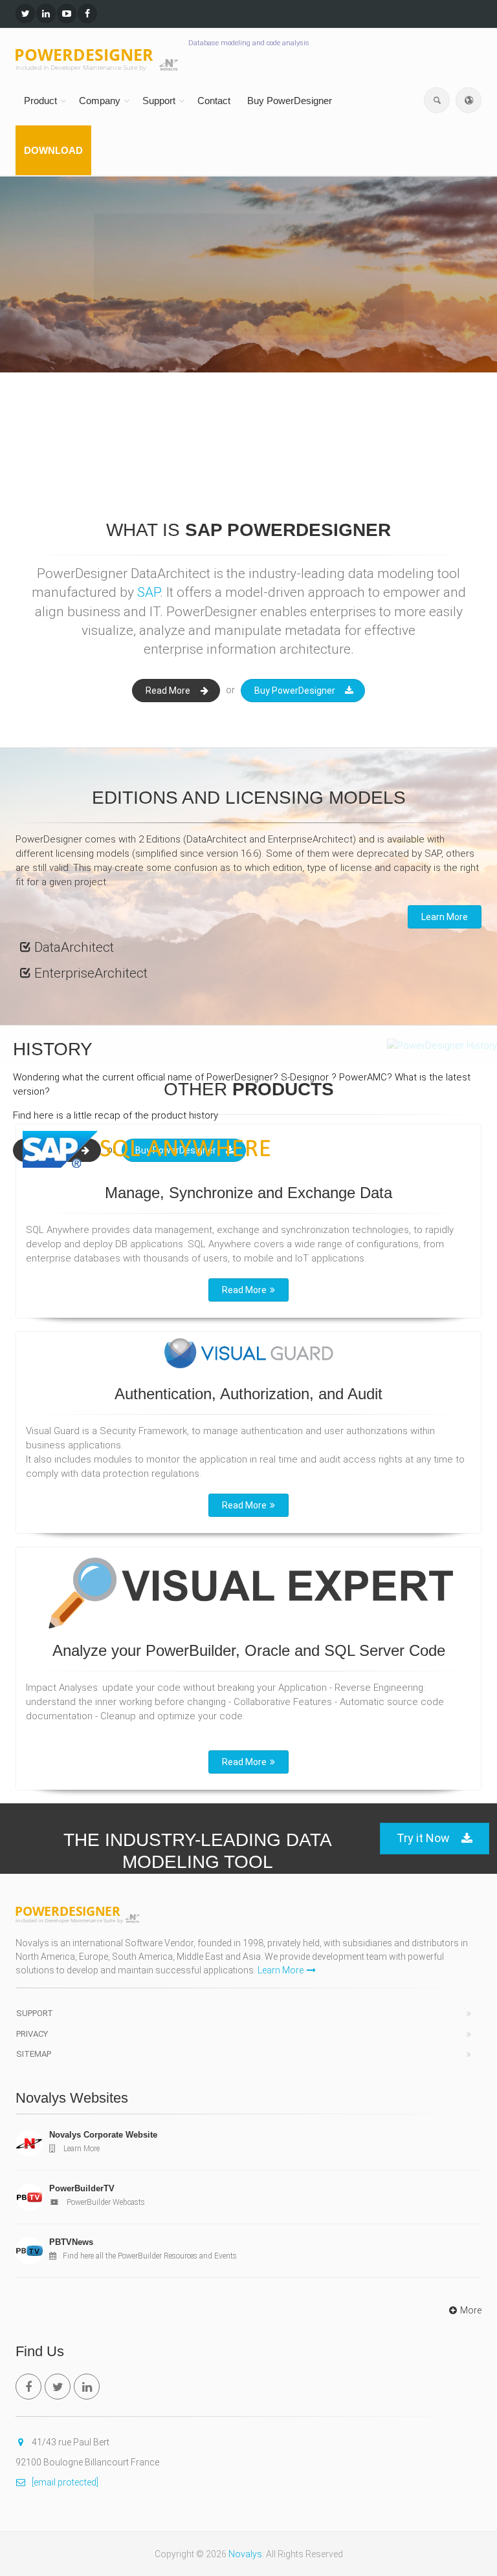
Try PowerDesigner (210, 333)
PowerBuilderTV (82, 2188)
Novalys (245, 2554)
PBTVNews (71, 2242)
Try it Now (423, 1838)
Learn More (59, 333)
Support (159, 101)
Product (40, 101)
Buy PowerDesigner (290, 101)
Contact (214, 101)
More (471, 2310)
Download (53, 150)
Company (100, 101)
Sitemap (34, 2054)
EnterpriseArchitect (91, 973)
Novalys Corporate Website (103, 2135)
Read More (168, 691)
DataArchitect (74, 947)
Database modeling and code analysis (249, 43)
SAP (149, 592)
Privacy (32, 2034)
